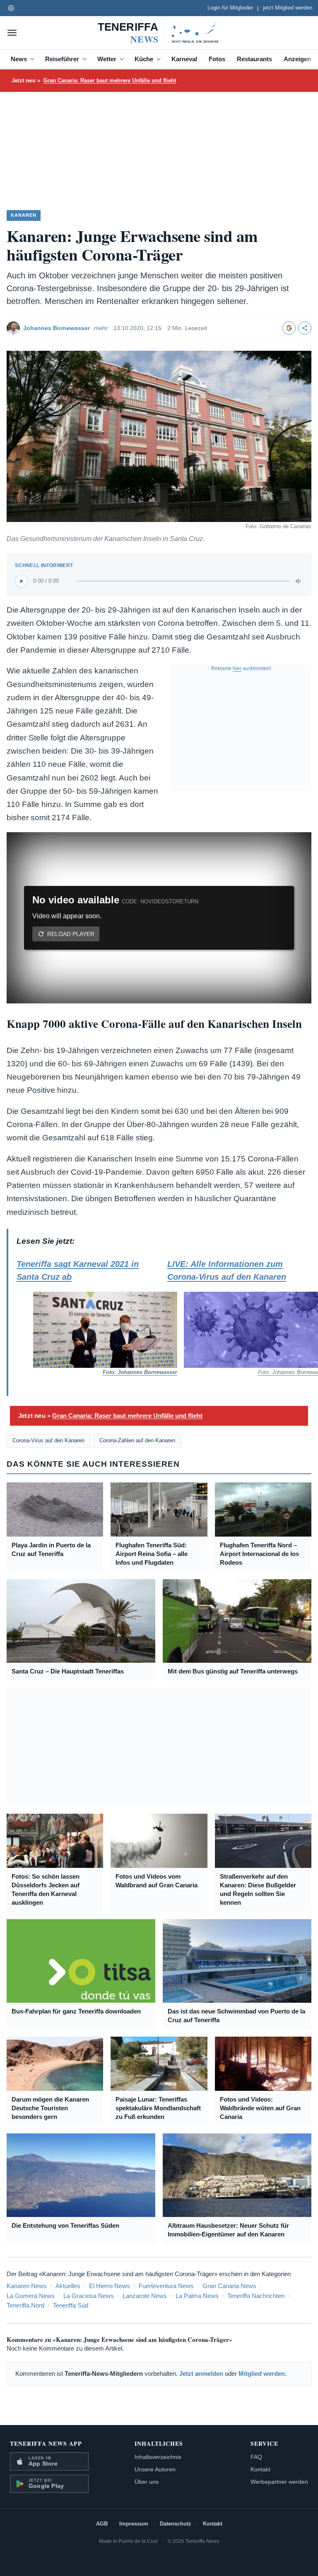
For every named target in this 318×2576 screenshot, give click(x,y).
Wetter (107, 59)
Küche (144, 59)
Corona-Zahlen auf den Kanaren (137, 1440)
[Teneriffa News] (159, 33)
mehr (101, 328)
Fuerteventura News (166, 2286)
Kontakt (260, 2469)
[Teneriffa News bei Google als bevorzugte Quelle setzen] (289, 328)
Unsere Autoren (155, 2469)
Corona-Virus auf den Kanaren (48, 1440)
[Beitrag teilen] (305, 328)
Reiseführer (62, 59)
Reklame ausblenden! (241, 668)
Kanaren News (27, 2286)
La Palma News (197, 2296)
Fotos (217, 59)
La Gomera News (31, 2296)
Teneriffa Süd (71, 2305)
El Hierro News (110, 2286)
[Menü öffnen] (12, 33)
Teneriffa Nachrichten (256, 2296)
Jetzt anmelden (201, 2374)
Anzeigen (297, 59)
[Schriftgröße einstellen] (11, 8)
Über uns (147, 2482)
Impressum (134, 2524)
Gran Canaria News (229, 2286)
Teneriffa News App (46, 2443)
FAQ (256, 2457)
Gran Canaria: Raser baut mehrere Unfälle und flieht (110, 80)
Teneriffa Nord (25, 2305)
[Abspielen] (22, 581)
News (19, 59)
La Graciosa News (89, 2296)
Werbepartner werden (279, 2482)
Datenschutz (176, 2524)
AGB (102, 2524)
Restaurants (254, 59)
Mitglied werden (262, 2374)
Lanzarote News (145, 2296)
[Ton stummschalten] (299, 581)
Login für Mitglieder (230, 8)
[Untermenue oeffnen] (34, 59)
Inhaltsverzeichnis (158, 2457)
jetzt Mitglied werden (288, 8)
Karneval (184, 59)
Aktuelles (68, 2286)
